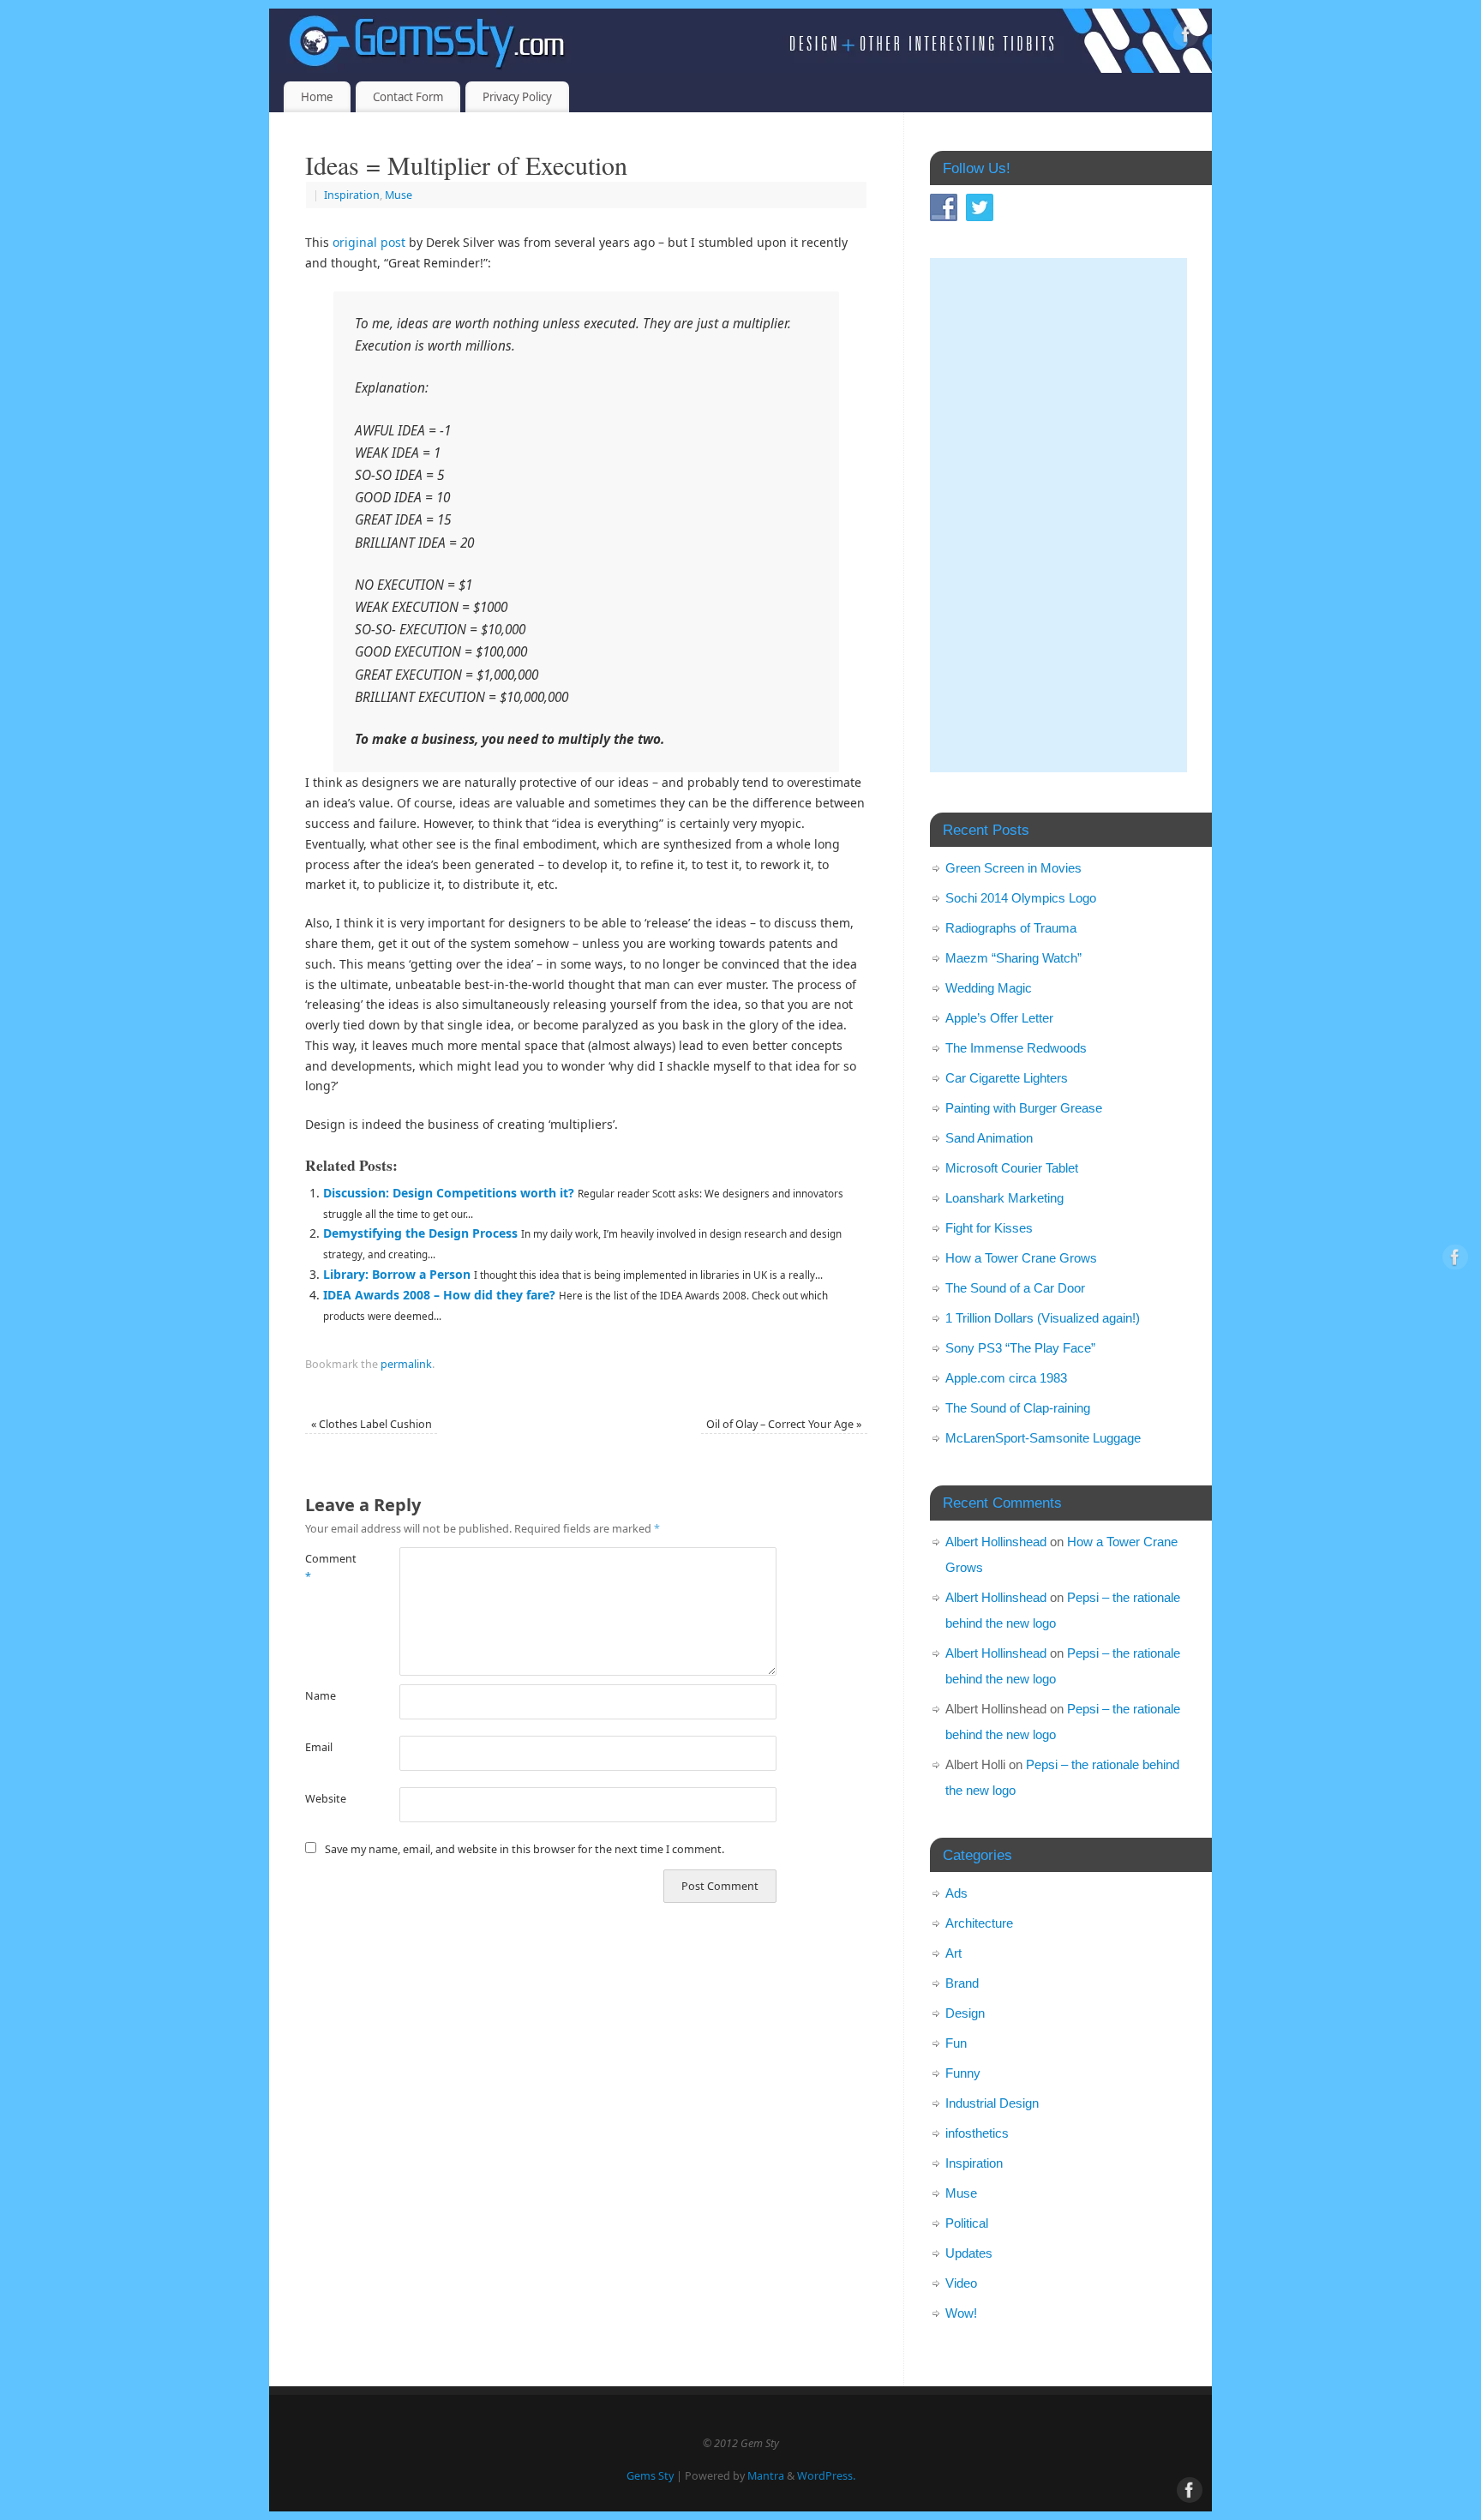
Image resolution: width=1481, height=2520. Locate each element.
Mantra (766, 2476)
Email (319, 1747)
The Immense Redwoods (1016, 1048)
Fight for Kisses (989, 1228)
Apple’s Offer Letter (999, 1018)
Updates (969, 2253)
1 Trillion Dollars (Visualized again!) (1043, 1318)
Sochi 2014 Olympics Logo (1021, 898)
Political (967, 2223)
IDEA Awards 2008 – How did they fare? (439, 1295)
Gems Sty (650, 2476)
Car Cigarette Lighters (1007, 1078)
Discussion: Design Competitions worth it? (449, 1193)
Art (953, 1953)
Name (321, 1696)
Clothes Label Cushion (372, 1424)
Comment (329, 1568)
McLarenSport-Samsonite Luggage (1043, 1438)
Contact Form (408, 97)
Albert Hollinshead (996, 1542)
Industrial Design (992, 2103)
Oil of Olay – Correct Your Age (784, 1424)
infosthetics (977, 2133)
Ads (956, 1893)
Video (961, 2283)
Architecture (979, 1923)
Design (965, 2013)
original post (369, 242)
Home (317, 97)
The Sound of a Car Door (1015, 1288)
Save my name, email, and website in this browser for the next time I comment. (525, 1849)
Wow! (961, 2313)
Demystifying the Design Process (420, 1233)
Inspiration (352, 195)
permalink (406, 1364)
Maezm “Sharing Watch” (1013, 958)
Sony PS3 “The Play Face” (1020, 1348)
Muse (399, 195)
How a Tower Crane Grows (1021, 1258)
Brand (962, 1983)
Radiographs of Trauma (1011, 928)
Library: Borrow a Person (397, 1274)
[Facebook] (1186, 37)
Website (326, 1799)
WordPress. (826, 2476)
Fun (956, 2043)
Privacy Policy (517, 97)
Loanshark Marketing (1004, 1198)
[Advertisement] (1058, 515)
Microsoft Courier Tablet (1012, 1168)
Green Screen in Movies (1013, 868)
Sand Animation (989, 1138)
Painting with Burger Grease (1024, 1108)
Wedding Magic (989, 988)
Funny (963, 2073)
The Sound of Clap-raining (1018, 1408)
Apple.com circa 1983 (1006, 1378)
